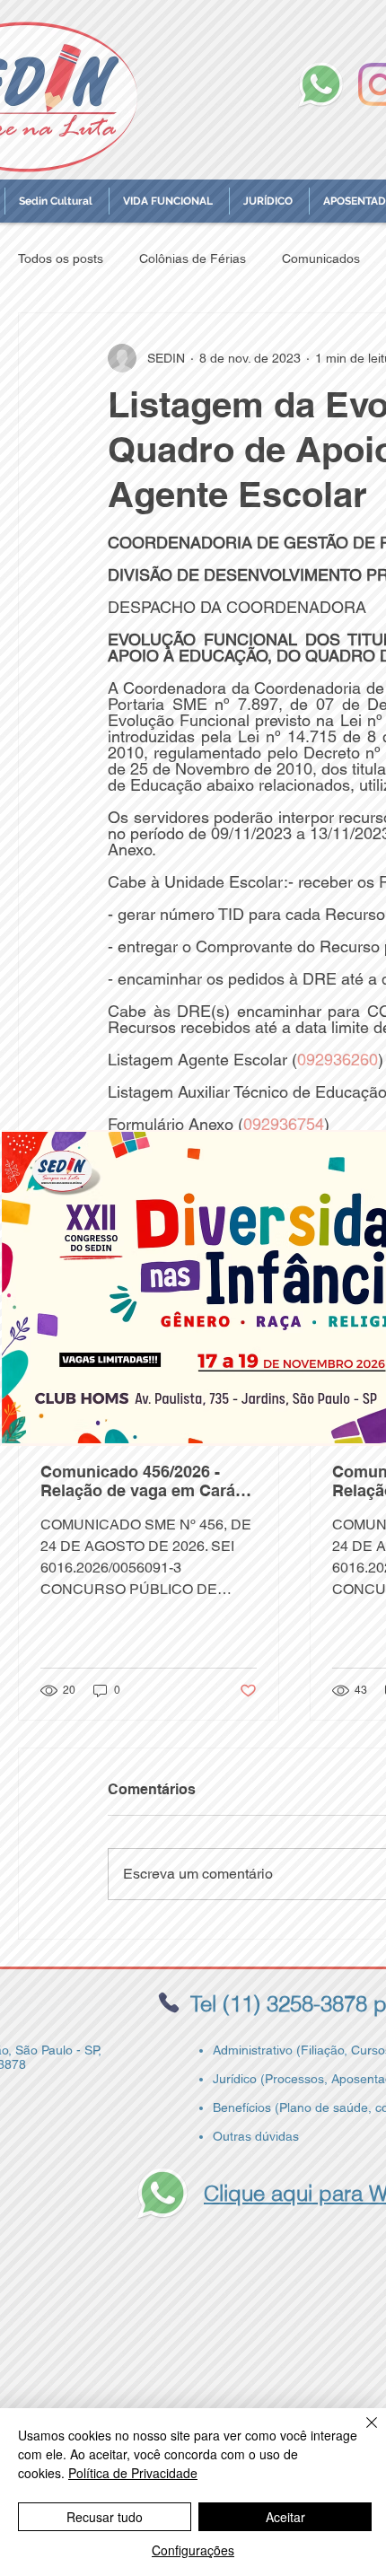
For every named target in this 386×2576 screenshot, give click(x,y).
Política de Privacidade (133, 2473)
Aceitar (285, 2517)
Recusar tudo (105, 2517)
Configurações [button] (193, 2550)
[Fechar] (361, 2433)
